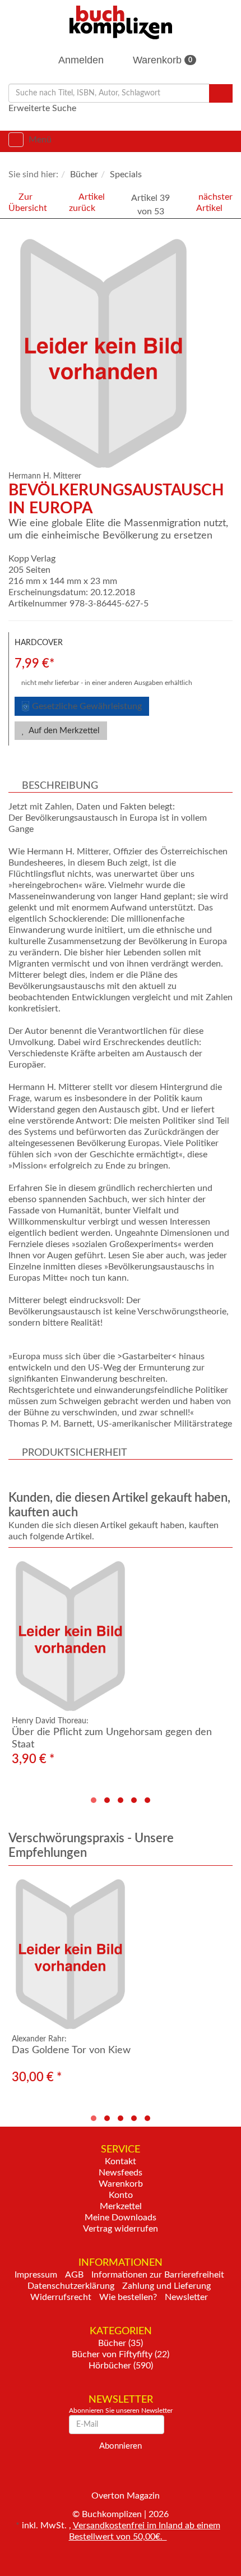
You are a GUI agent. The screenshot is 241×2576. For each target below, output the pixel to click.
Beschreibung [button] (60, 786)
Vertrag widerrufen (121, 2229)
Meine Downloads (121, 2218)
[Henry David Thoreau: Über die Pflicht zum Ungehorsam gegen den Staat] (121, 1636)
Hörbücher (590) (121, 2366)
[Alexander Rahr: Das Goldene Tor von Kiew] (121, 1954)
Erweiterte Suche (42, 108)
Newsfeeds (121, 2173)
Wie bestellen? (128, 2297)
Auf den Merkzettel (63, 731)
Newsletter (186, 2297)
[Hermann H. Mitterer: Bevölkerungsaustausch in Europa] (123, 353)
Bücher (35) (121, 2343)
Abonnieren (121, 2446)
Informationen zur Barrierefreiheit (158, 2275)
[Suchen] (221, 93)
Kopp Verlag (32, 559)
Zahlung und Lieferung (166, 2286)
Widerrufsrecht (61, 2297)
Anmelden (80, 60)
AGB (74, 2275)
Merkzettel (121, 2206)
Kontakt (121, 2161)
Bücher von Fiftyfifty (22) (121, 2354)
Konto (121, 2195)
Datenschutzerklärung (71, 2286)
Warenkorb (161, 60)
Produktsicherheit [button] (75, 1453)
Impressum (36, 2275)
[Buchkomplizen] (121, 22)
